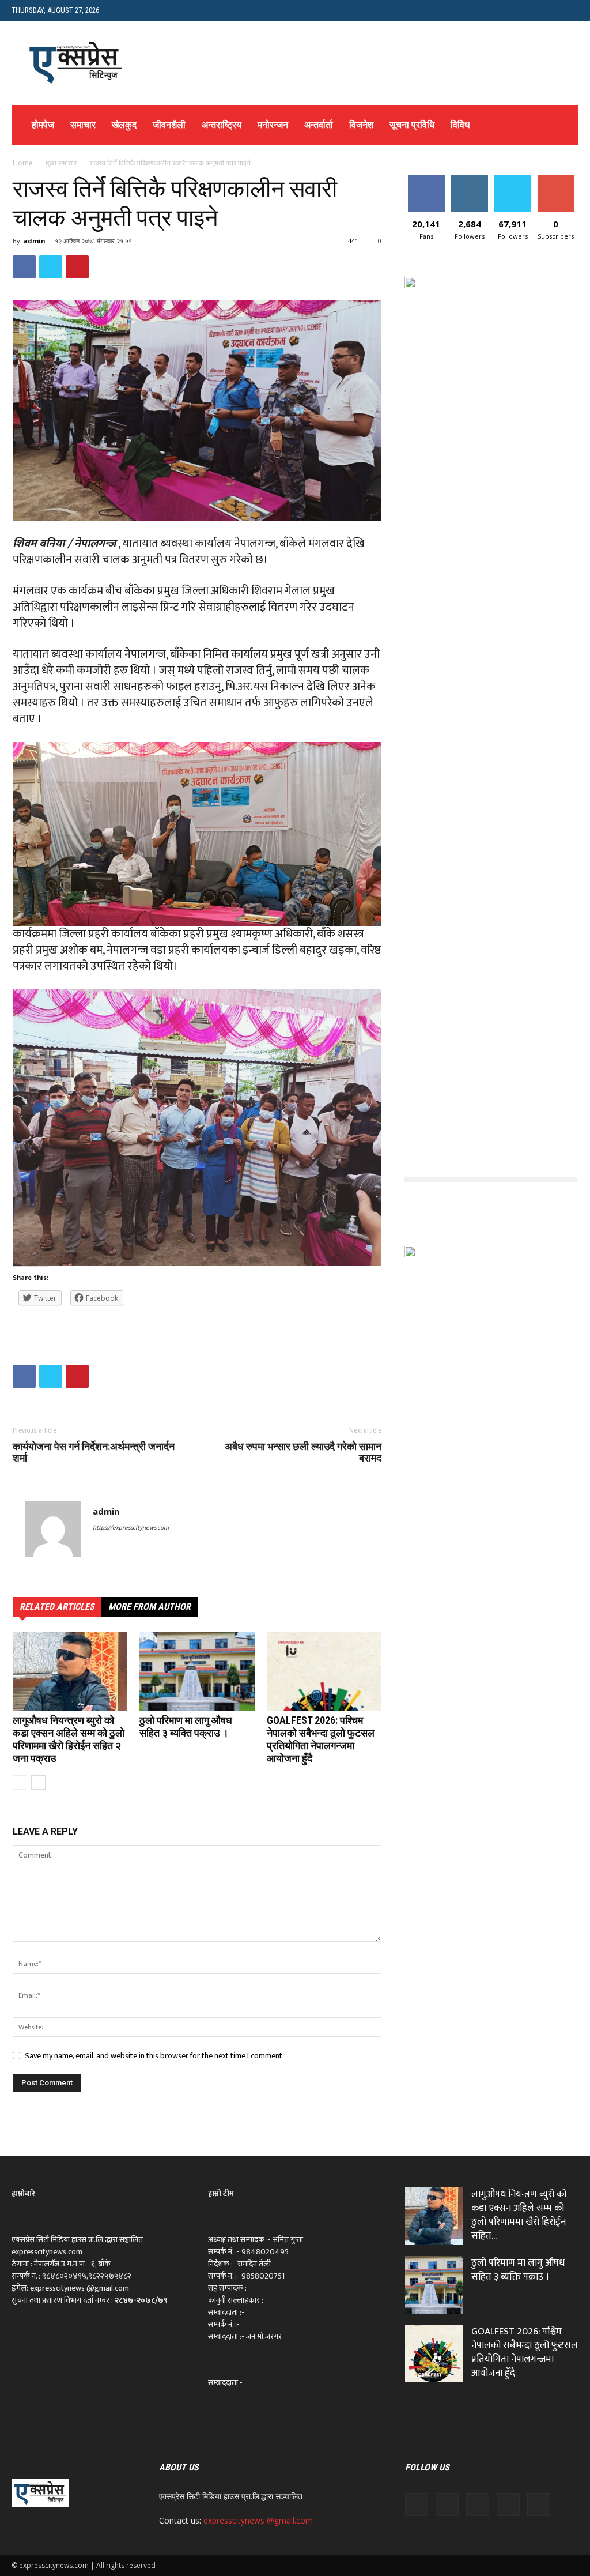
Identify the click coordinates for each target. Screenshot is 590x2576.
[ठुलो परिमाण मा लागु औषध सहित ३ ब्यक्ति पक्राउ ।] (197, 1671)
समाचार (83, 125)
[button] (570, 10)
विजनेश (361, 125)
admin (34, 241)
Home (23, 163)
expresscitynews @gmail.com (258, 2520)
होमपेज (43, 125)
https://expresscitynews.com (131, 1528)
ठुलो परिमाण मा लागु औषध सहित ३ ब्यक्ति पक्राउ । (186, 1726)
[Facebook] (417, 2505)
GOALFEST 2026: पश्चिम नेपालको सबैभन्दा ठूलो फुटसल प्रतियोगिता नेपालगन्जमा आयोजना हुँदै (321, 1739)
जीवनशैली (169, 125)
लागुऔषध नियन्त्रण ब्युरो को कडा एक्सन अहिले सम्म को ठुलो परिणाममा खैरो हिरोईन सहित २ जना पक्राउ (69, 1739)
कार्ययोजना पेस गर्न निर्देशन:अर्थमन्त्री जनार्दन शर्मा (94, 1452)
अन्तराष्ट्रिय (222, 125)
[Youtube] (539, 2505)
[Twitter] (478, 2505)
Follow (469, 179)
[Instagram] (447, 2505)
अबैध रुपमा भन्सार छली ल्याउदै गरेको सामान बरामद (303, 1452)
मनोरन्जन (273, 125)
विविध (460, 125)
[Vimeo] (508, 2505)
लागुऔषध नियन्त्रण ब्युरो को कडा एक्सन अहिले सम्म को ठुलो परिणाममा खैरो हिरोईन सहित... (519, 2215)
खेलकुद (124, 125)
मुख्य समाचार (61, 163)
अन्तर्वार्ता (319, 125)
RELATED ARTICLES (57, 1607)
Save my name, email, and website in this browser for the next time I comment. (154, 2056)
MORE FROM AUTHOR (150, 1607)
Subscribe (556, 179)
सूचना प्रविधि (412, 125)
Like (426, 179)
